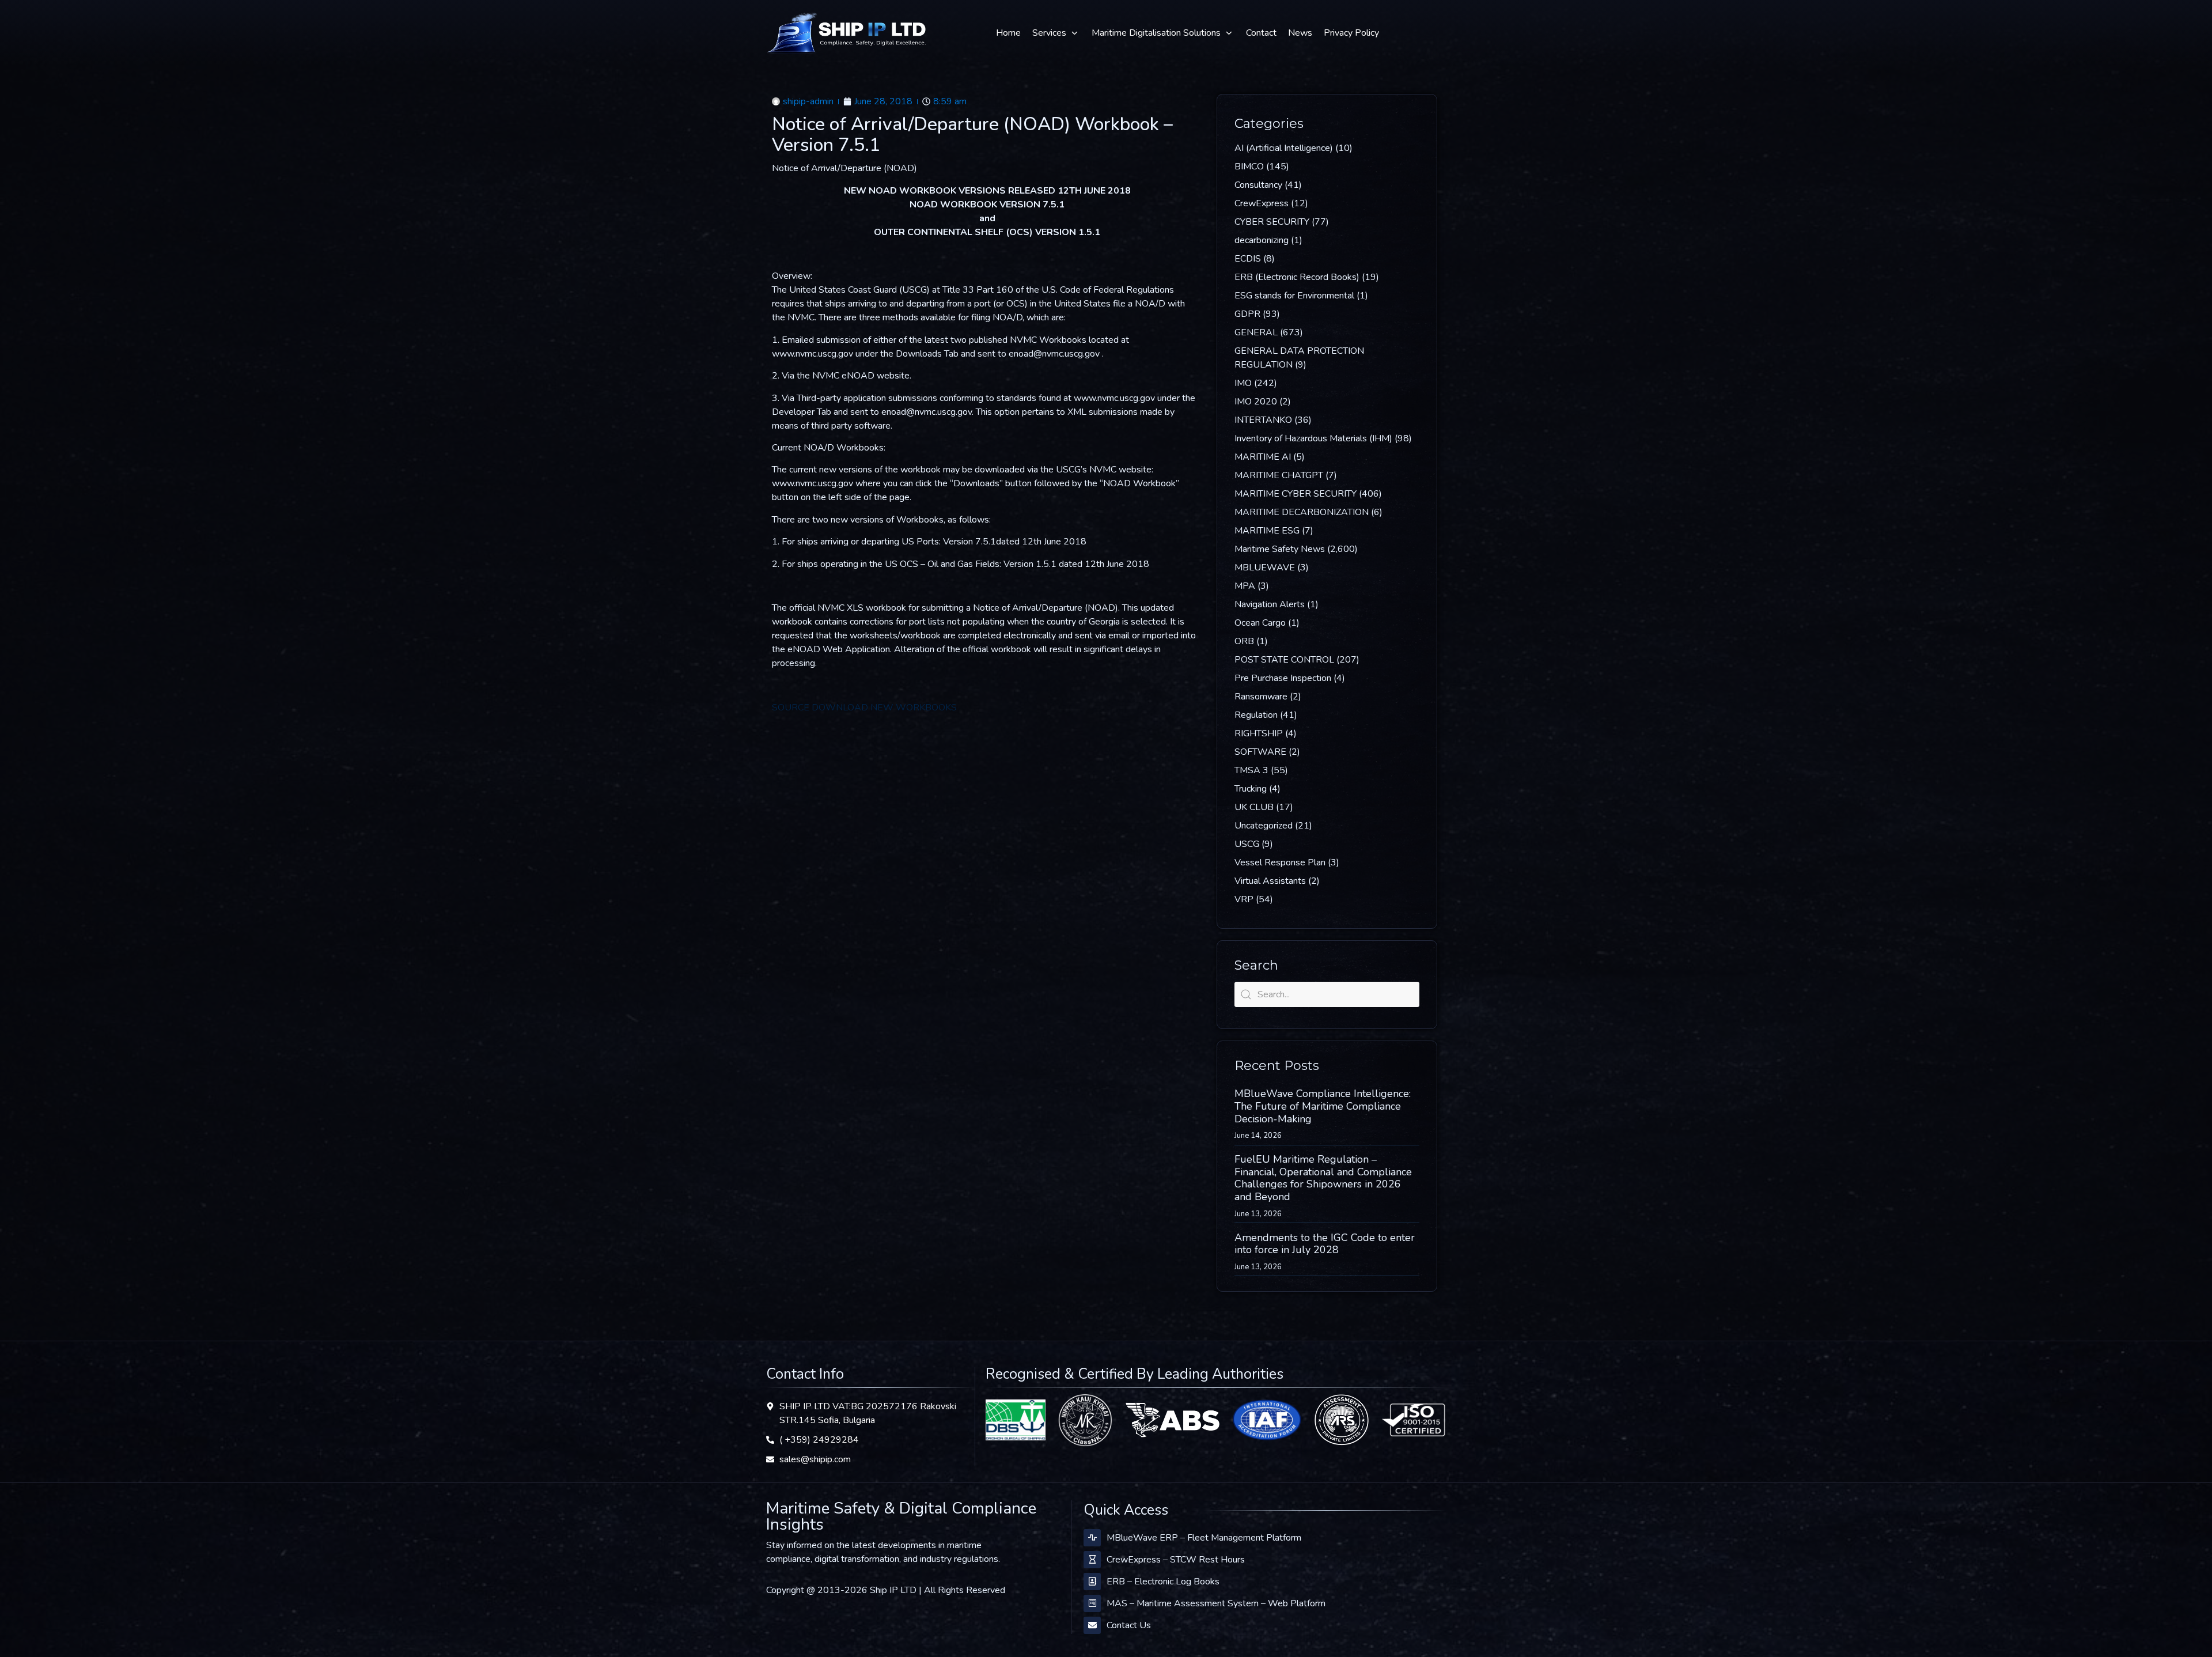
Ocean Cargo (1260, 623)
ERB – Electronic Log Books (1163, 1582)
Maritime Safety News (1280, 549)
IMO (1243, 383)
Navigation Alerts (1270, 604)
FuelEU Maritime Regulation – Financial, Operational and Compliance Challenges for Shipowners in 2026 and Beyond (1323, 1178)
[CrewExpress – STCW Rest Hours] (1092, 1560)
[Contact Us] (1092, 1625)
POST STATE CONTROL (1284, 660)
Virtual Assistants (1270, 881)
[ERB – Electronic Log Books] (1092, 1582)
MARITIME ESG (1267, 531)
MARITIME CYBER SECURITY (1296, 494)
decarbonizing (1262, 240)
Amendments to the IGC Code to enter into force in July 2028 (1325, 1244)
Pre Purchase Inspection (1283, 678)
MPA (1245, 586)
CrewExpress (1262, 203)
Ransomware (1261, 697)
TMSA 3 (1251, 770)
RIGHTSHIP (1259, 733)
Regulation (1256, 715)
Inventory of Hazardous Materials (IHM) (1313, 438)
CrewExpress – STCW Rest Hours (1176, 1560)
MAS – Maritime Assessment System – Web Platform (1216, 1603)
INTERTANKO (1263, 420)
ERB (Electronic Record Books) (1297, 277)
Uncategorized (1264, 826)
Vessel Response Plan (1280, 862)
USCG (1247, 844)
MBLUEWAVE (1265, 568)
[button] (1056, 33)
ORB (1244, 641)
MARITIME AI (1263, 457)
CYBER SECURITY (1272, 222)
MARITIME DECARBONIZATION (1302, 512)
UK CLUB (1254, 807)
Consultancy (1258, 185)
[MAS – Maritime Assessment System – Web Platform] (1092, 1603)
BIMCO (1249, 167)
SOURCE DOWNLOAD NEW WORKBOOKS (864, 708)
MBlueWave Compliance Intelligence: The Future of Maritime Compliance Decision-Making (1323, 1106)
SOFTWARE (1260, 752)
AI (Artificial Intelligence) (1284, 148)
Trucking (1251, 789)
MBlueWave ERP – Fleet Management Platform (1204, 1538)
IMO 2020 (1256, 402)
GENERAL (1256, 332)
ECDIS (1248, 259)
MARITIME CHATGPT (1279, 475)
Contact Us (1129, 1625)
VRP (1244, 899)
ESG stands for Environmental (1294, 296)
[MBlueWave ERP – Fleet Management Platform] (1092, 1538)
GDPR (1247, 314)
